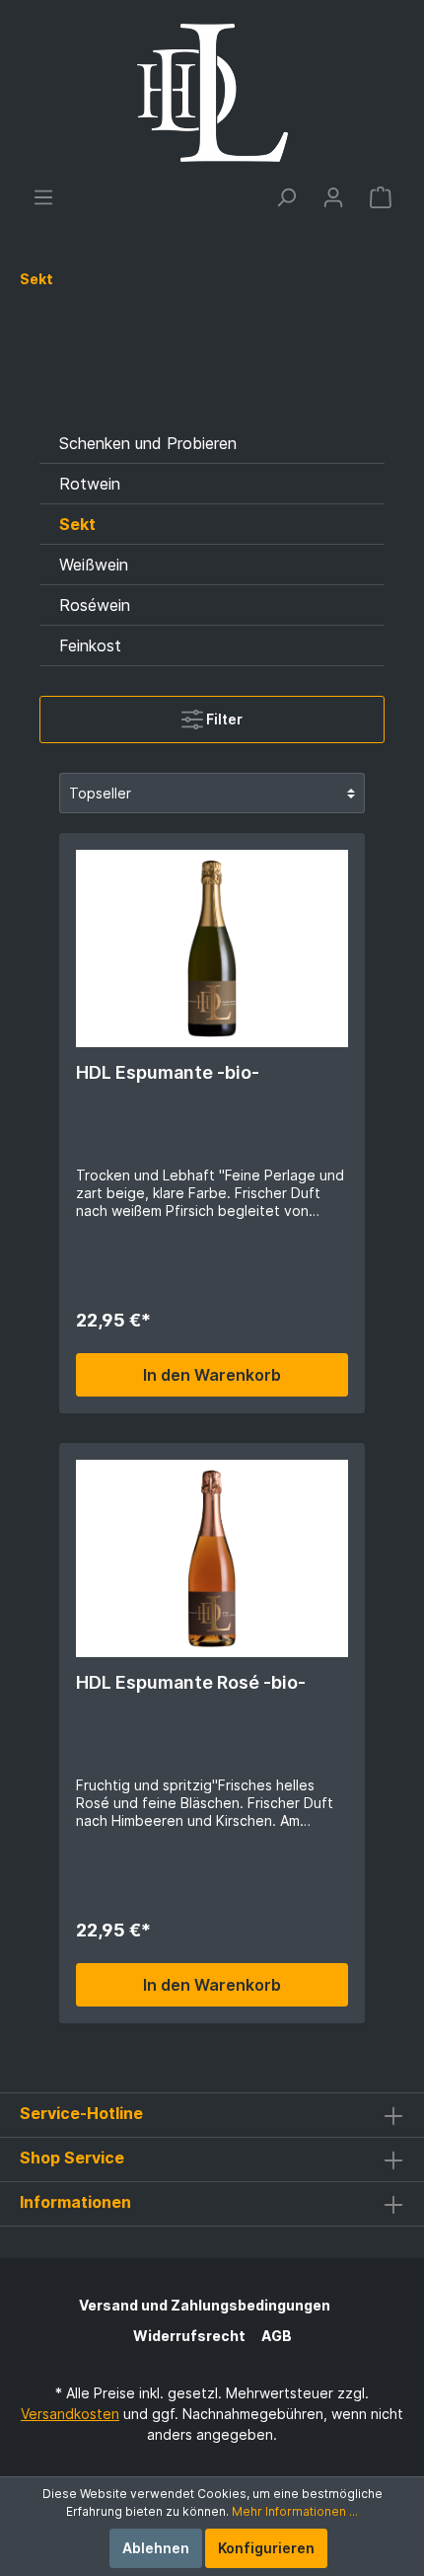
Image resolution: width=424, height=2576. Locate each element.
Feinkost (90, 645)
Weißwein (94, 565)
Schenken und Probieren (148, 443)
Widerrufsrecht (189, 2336)
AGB (277, 2336)
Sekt (77, 524)
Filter (223, 719)
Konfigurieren (266, 2548)
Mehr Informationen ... (295, 2511)
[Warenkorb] (381, 197)
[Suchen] (286, 197)
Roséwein (95, 605)
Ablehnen (156, 2548)
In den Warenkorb (212, 1375)
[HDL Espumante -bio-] (212, 948)
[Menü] (43, 197)
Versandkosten (70, 2414)
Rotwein (90, 484)
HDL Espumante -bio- (168, 1072)
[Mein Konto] (333, 197)
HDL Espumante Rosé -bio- (191, 1682)
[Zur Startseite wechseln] (212, 93)
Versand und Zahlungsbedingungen (205, 2305)
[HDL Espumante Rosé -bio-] (212, 1558)
